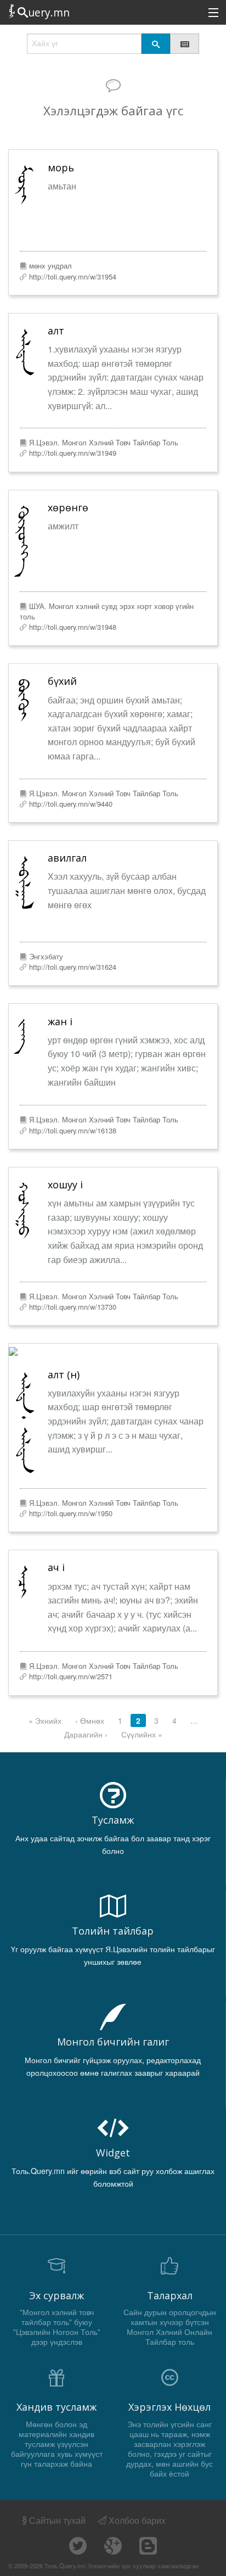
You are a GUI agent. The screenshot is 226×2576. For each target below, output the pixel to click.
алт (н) (64, 1374)
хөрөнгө (68, 507)
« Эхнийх (45, 1720)
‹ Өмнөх (90, 1720)
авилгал (67, 858)
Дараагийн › (86, 1734)
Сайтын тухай (57, 2520)
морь (61, 167)
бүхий (62, 681)
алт (56, 331)
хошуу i (65, 1184)
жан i (60, 1021)
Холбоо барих (136, 2520)
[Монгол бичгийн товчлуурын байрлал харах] (184, 44)
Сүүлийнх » (142, 1734)
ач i (56, 1567)
